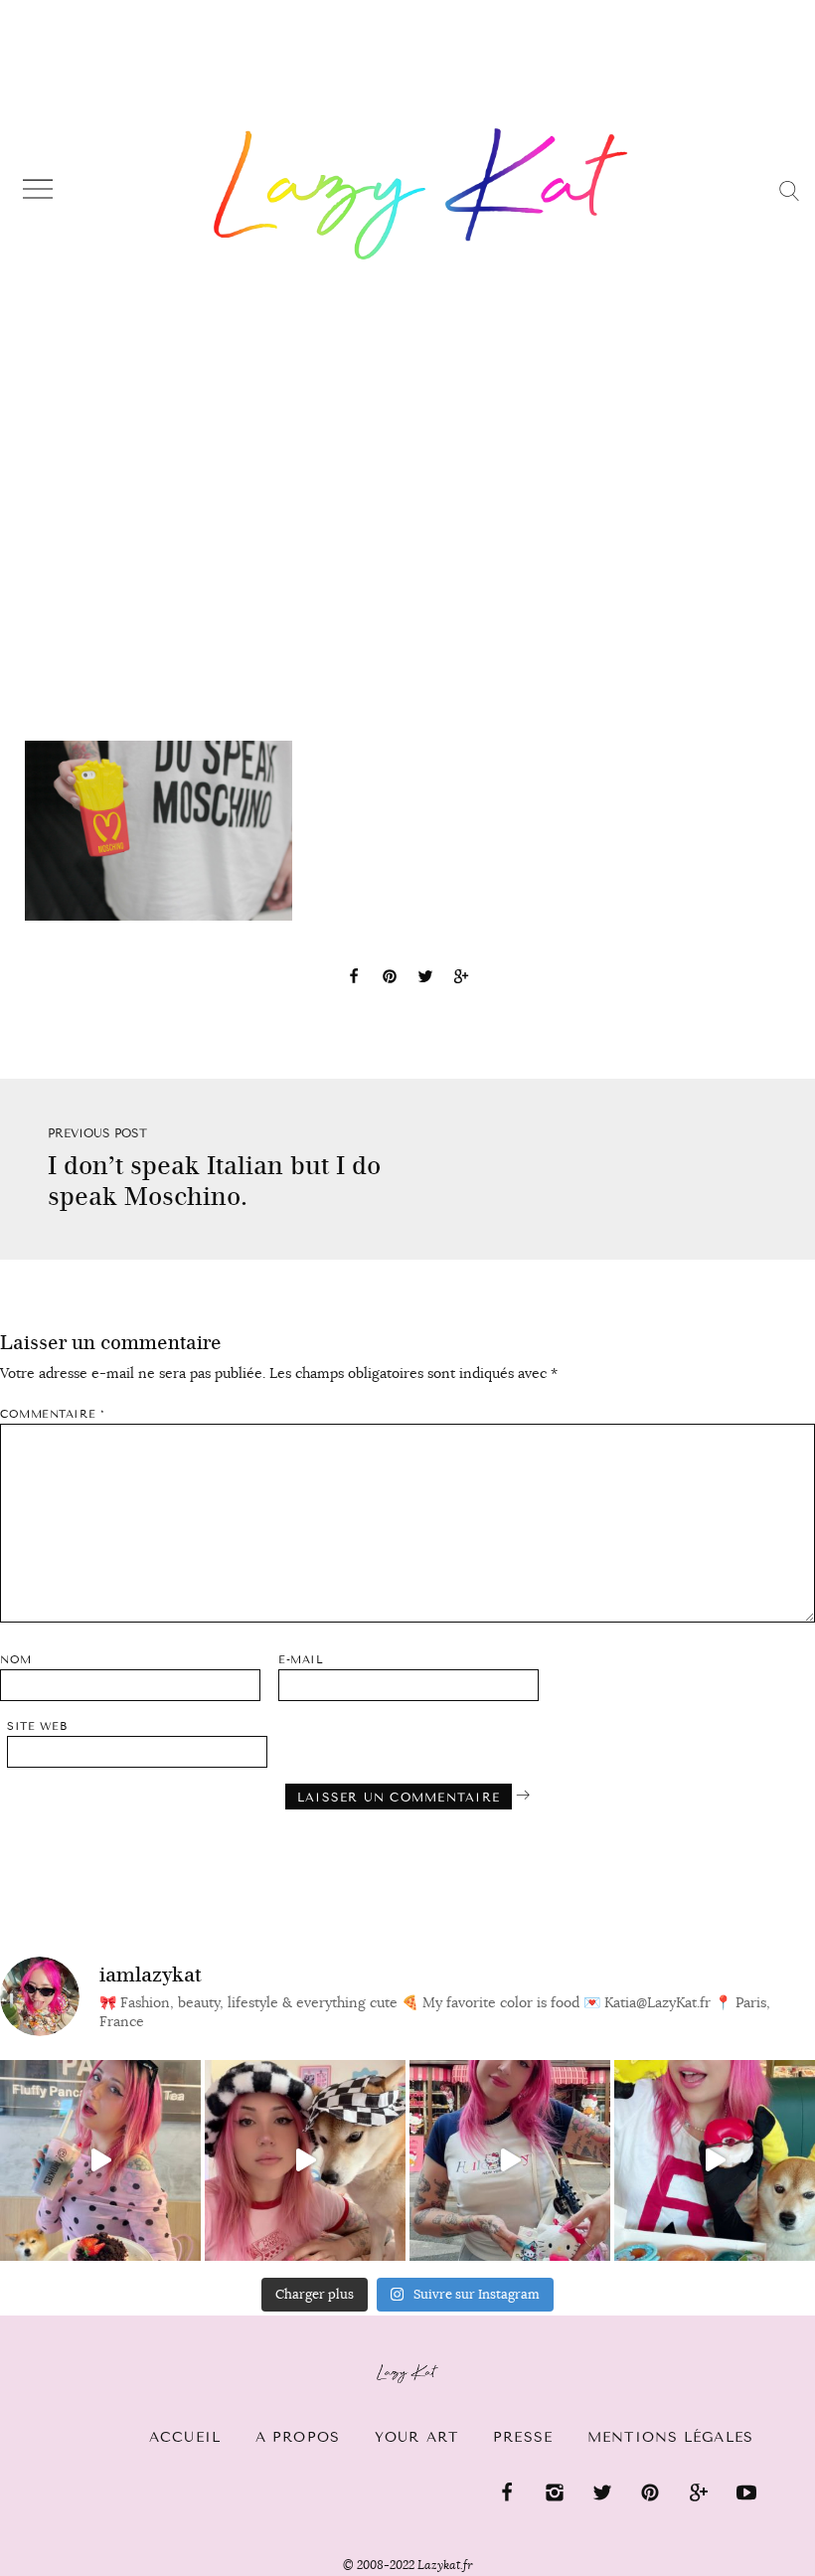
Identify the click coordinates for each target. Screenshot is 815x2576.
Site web (37, 1726)
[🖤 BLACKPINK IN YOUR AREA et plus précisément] (100, 2160)
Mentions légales (670, 2437)
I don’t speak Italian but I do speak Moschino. (214, 1181)
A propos (298, 2437)
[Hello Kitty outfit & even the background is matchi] (510, 2160)
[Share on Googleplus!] (461, 979)
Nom (16, 1660)
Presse (523, 2437)
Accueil (185, 2437)
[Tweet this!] (425, 979)
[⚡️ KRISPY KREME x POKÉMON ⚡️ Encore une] (715, 2160)
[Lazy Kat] (421, 193)
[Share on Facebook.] (354, 979)
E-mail (301, 1660)
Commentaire (52, 1414)
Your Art (416, 2437)
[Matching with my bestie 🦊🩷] (305, 2160)
